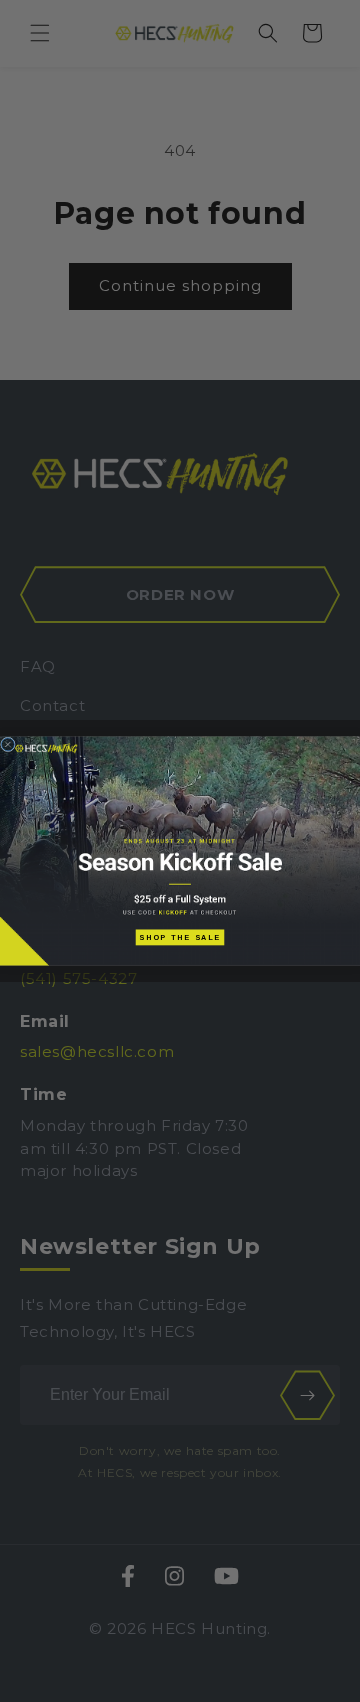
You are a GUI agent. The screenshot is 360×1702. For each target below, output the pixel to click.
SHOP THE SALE (179, 937)
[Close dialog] (7, 744)
